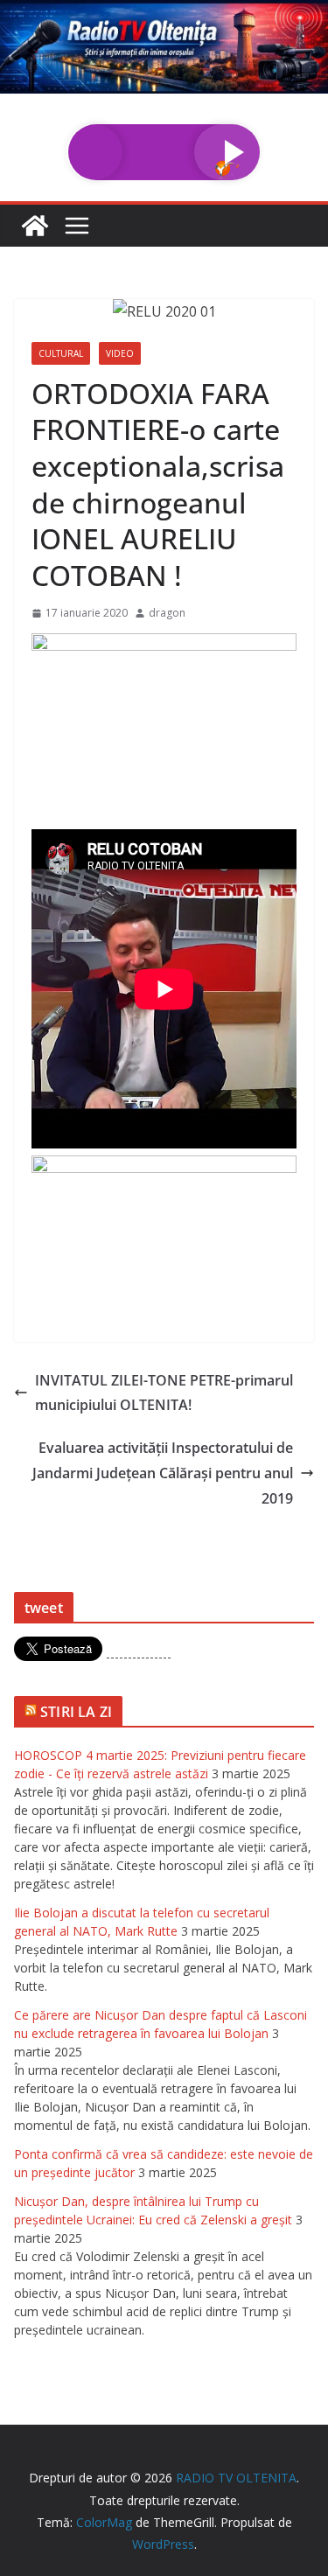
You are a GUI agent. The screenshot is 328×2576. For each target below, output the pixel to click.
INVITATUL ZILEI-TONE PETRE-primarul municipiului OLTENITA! (164, 1393)
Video (120, 353)
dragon (167, 613)
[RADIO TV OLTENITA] (164, 12)
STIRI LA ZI (76, 1712)
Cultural (61, 353)
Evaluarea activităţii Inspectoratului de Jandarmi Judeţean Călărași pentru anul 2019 (163, 1473)
